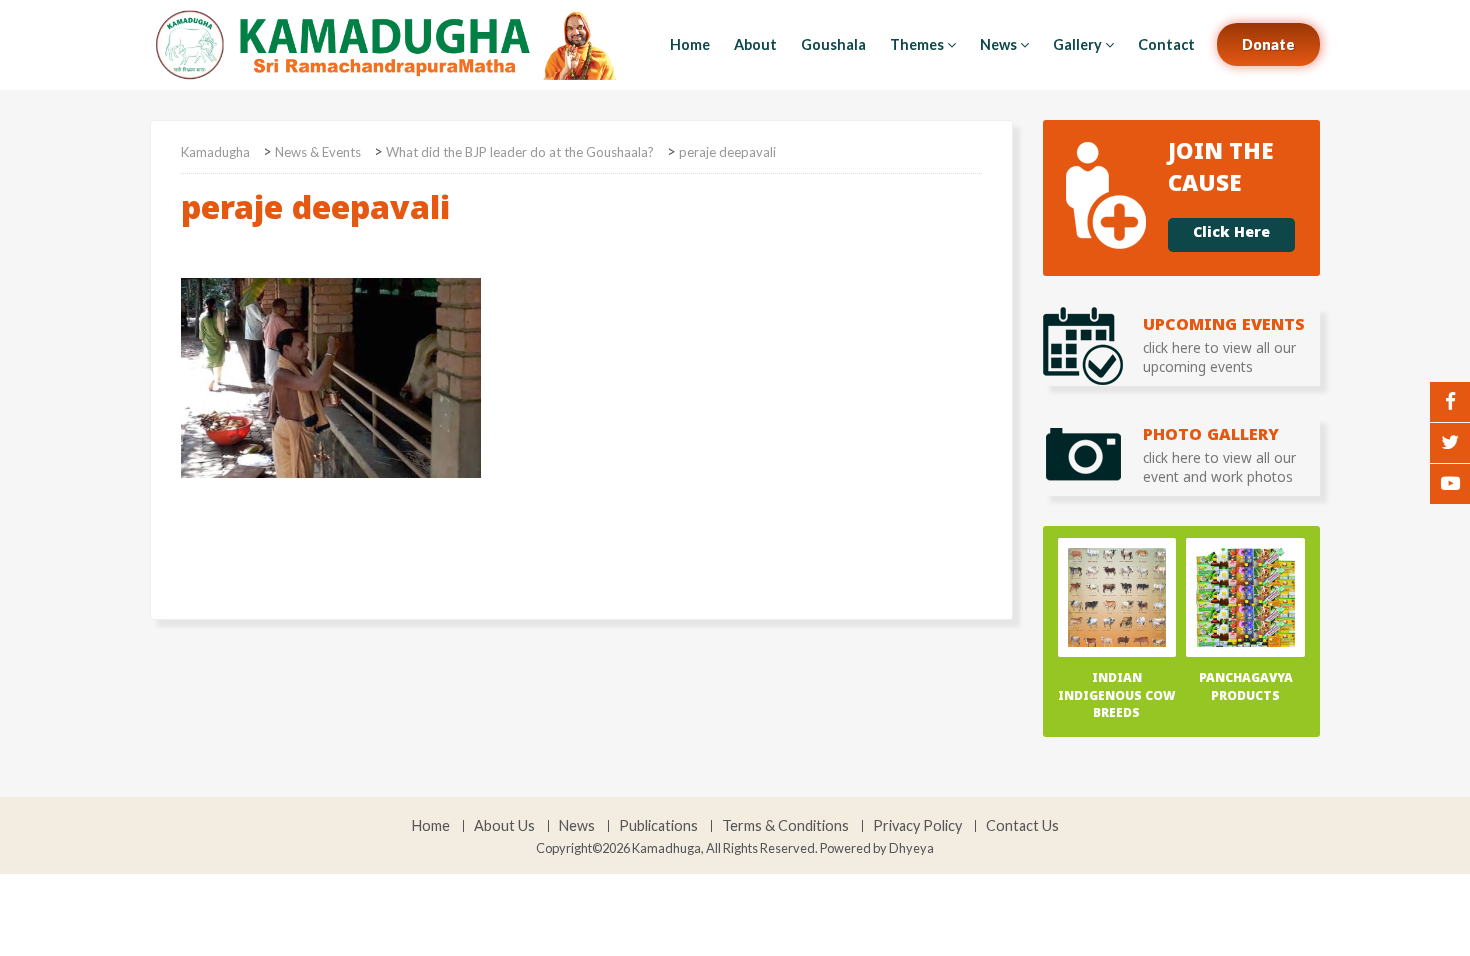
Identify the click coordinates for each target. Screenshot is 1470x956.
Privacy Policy (917, 826)
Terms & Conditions (785, 826)
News (998, 44)
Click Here (1231, 235)
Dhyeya (911, 848)
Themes (917, 44)
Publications (658, 826)
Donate (1268, 44)
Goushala (833, 44)
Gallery (1077, 44)
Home (690, 44)
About (755, 44)
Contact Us (1022, 826)
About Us (504, 826)
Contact (1166, 44)
